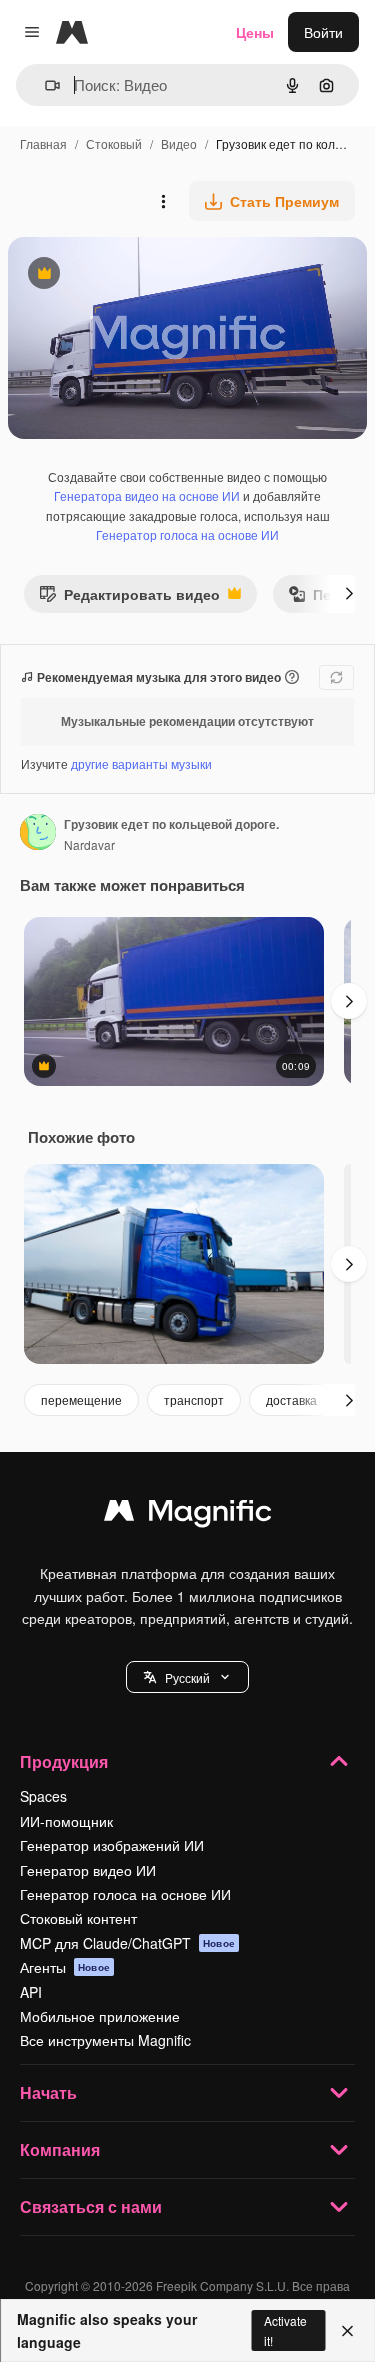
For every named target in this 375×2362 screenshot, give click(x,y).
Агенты (65, 1967)
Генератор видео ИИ (88, 1870)
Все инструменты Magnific (105, 2040)
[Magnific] (188, 1515)
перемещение (81, 1399)
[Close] (347, 2331)
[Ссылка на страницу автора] (38, 834)
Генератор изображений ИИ (112, 1845)
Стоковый (114, 143)
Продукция (64, 1761)
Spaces (43, 1796)
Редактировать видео (129, 598)
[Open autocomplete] (44, 85)
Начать (48, 2092)
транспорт (194, 1399)
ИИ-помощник (66, 1821)
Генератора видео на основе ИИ (147, 495)
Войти (323, 32)
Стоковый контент (78, 1918)
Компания (60, 2149)
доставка (291, 1399)
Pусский (187, 1677)
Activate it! (285, 2330)
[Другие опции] (163, 201)
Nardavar (89, 844)
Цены (255, 32)
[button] (187, 1677)
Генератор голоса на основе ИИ (187, 534)
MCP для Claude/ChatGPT (127, 1943)
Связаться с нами (91, 2206)
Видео (179, 143)
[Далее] (349, 594)
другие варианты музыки (141, 763)
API (31, 1992)
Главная (43, 143)
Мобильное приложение (100, 2016)
